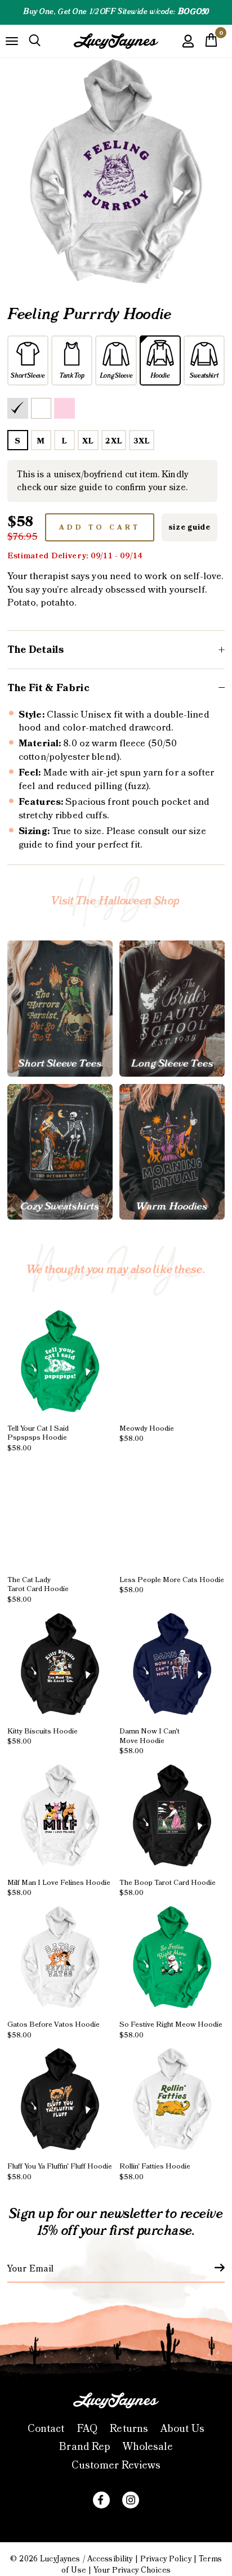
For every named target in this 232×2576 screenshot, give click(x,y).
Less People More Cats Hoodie (172, 1585)
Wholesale (148, 2447)
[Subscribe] (213, 2268)
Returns (129, 2429)
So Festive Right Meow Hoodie (171, 2030)
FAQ (87, 2429)
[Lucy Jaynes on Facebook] (101, 2500)
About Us (182, 2429)
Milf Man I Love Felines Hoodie (59, 1887)
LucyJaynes (60, 2559)
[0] (211, 43)
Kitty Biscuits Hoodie (43, 1736)
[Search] (35, 41)
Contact (46, 2429)
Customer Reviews (116, 2465)
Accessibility (110, 2559)
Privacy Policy (166, 2559)
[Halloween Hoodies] (172, 1152)
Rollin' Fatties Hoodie (155, 2172)
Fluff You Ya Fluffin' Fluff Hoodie (60, 2172)
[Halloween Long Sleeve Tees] (172, 1008)
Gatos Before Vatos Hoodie (53, 2030)
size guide (189, 527)
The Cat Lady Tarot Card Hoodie (38, 1589)
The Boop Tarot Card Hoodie (168, 1887)
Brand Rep (84, 2447)
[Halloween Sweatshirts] (60, 1152)
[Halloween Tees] (60, 1008)
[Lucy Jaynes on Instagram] (131, 2500)
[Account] (188, 49)
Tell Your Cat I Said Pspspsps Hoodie (38, 1438)
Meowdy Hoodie (147, 1433)
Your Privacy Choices (132, 2570)
